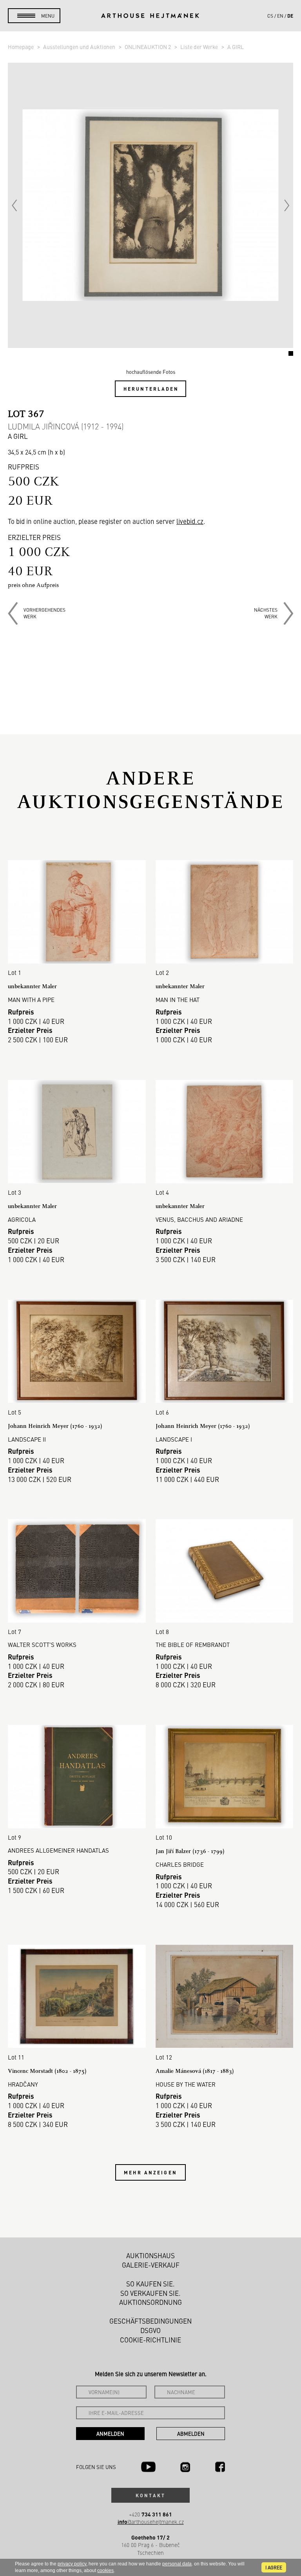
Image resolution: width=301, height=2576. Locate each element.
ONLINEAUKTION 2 (148, 47)
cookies (105, 2571)
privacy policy (72, 2564)
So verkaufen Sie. (150, 2293)
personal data (177, 2564)
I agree (274, 2567)
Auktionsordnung (150, 2302)
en (280, 16)
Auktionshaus (150, 2255)
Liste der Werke (200, 47)
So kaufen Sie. (150, 2284)
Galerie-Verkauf (151, 2265)
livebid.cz (190, 521)
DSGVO (150, 2330)
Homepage (21, 47)
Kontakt (150, 2495)
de (290, 16)
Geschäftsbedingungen (150, 2321)
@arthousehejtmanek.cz (151, 2522)
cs (270, 16)
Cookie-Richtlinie (150, 2340)
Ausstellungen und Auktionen (80, 47)
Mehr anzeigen (150, 2172)
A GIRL (236, 47)
